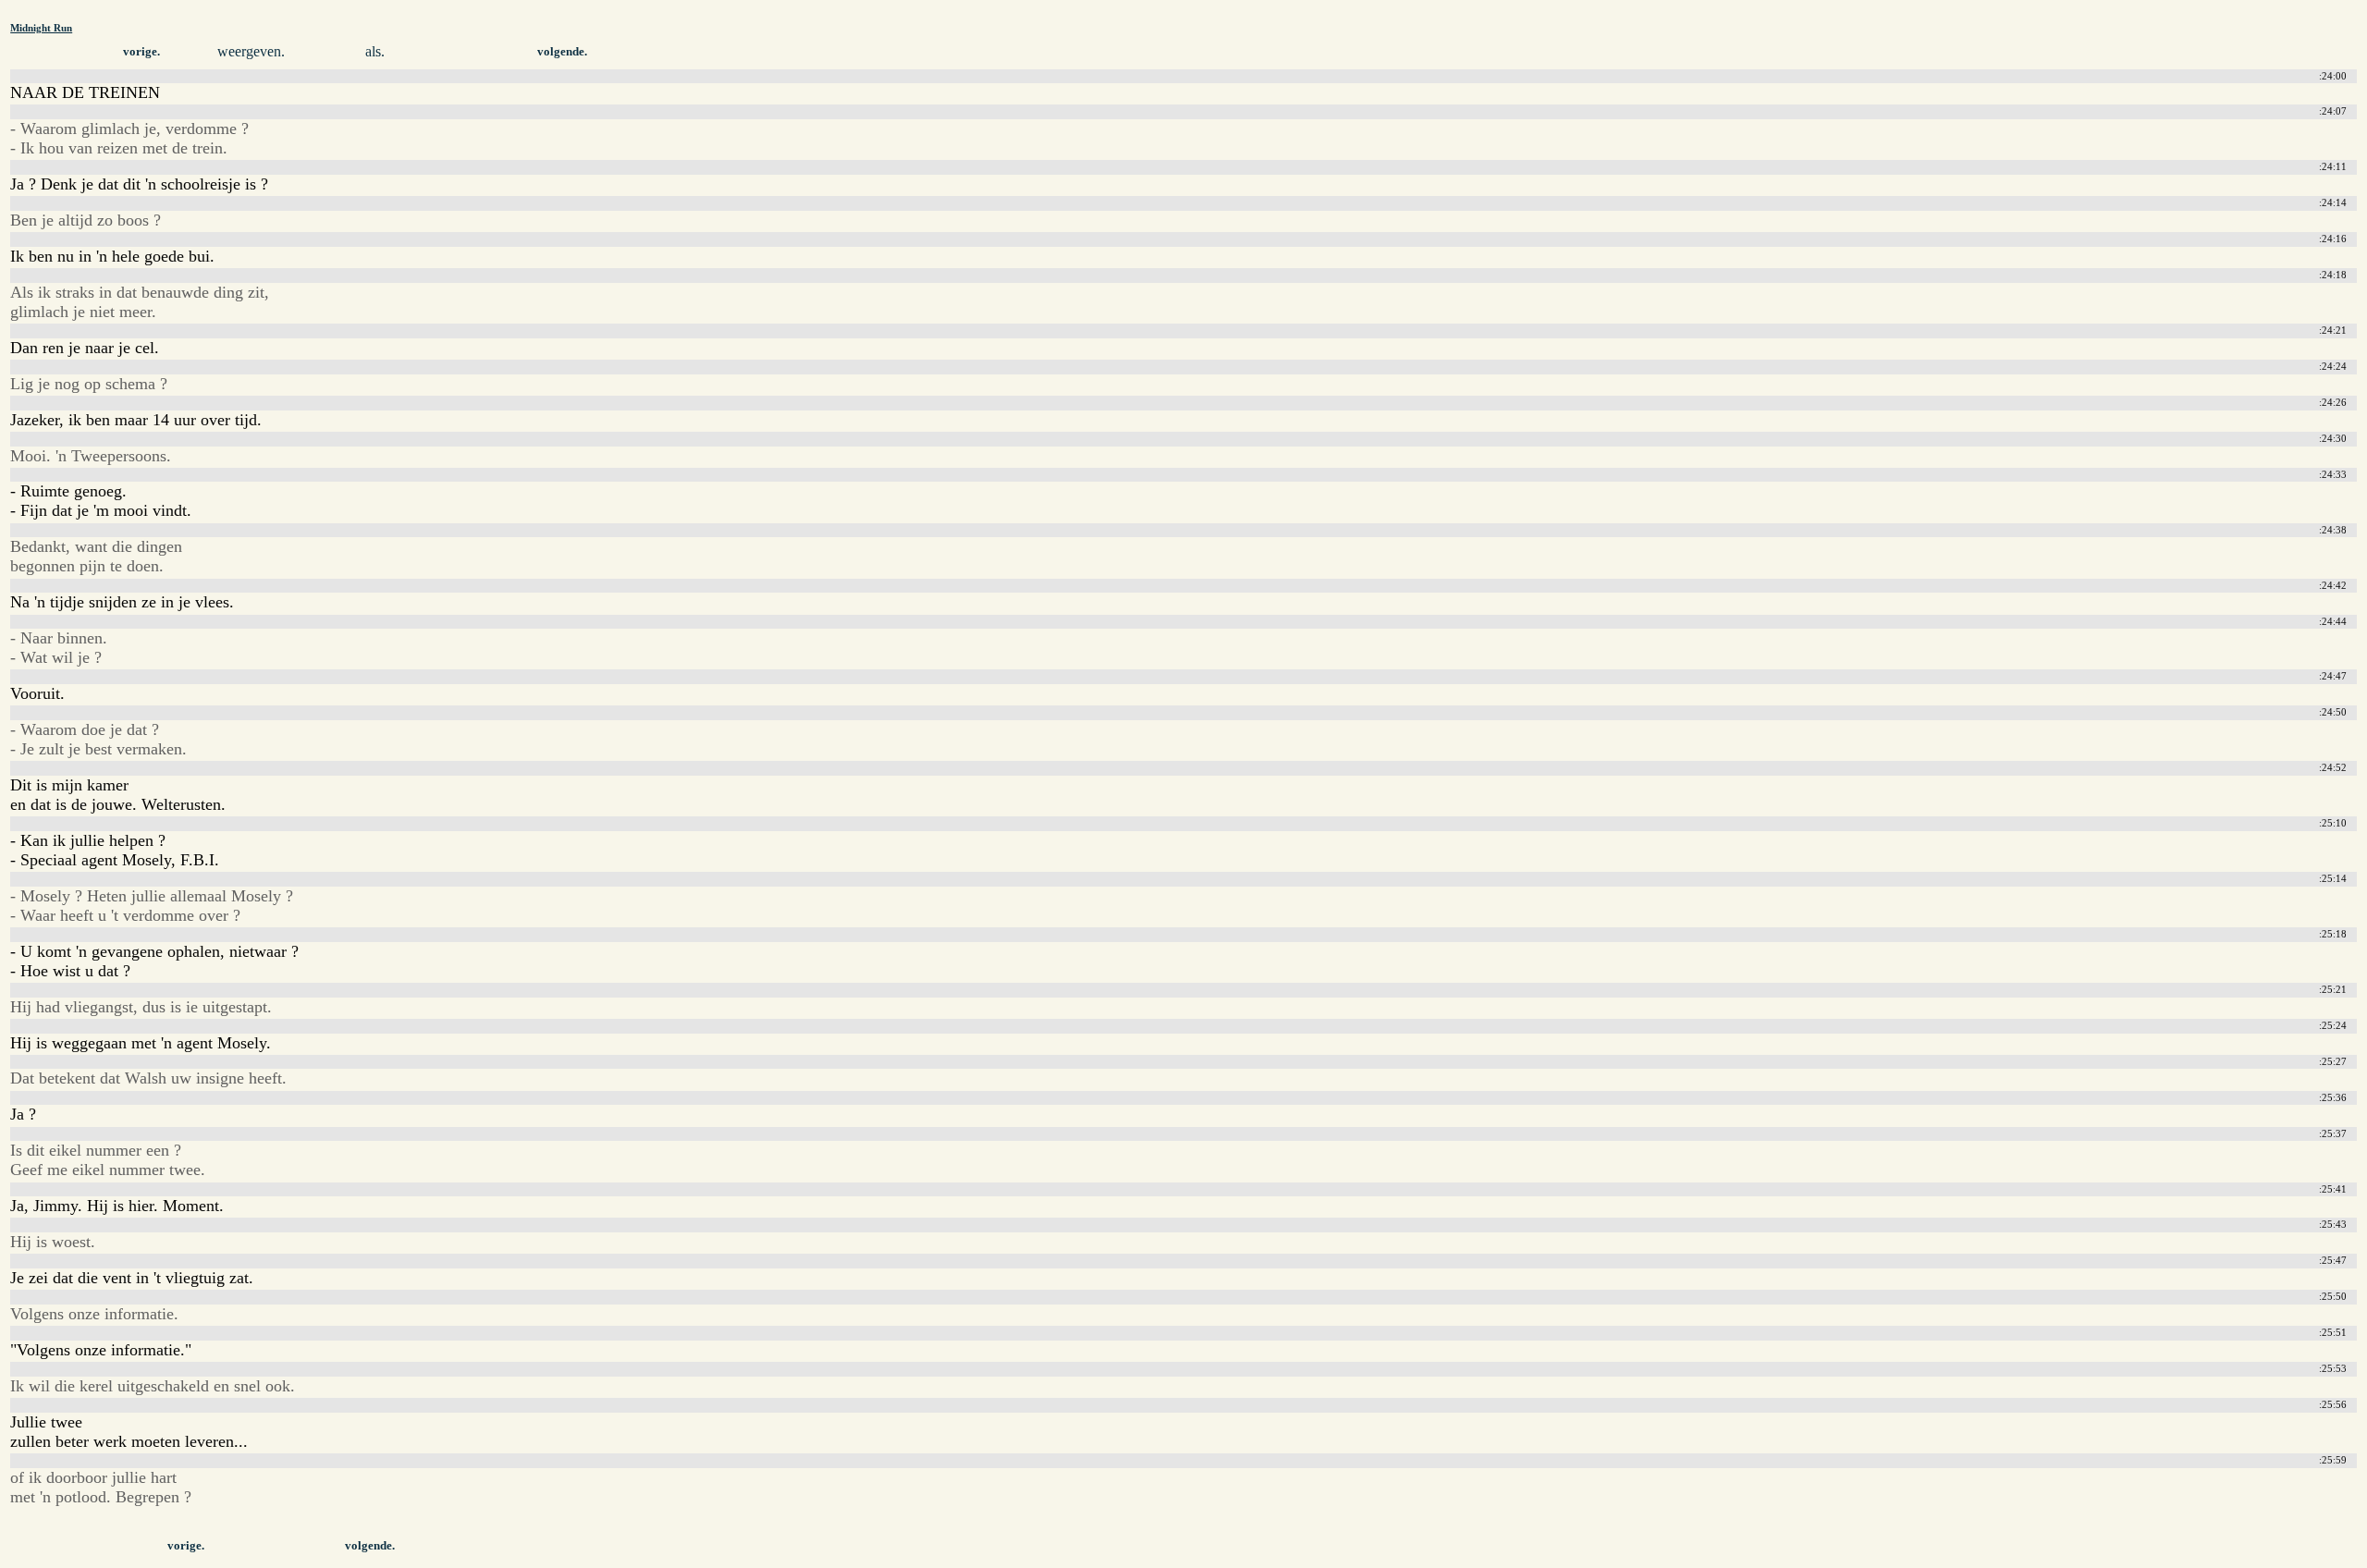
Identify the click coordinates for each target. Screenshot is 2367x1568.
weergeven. (251, 51)
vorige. (141, 52)
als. (375, 51)
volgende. (562, 52)
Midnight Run (41, 28)
